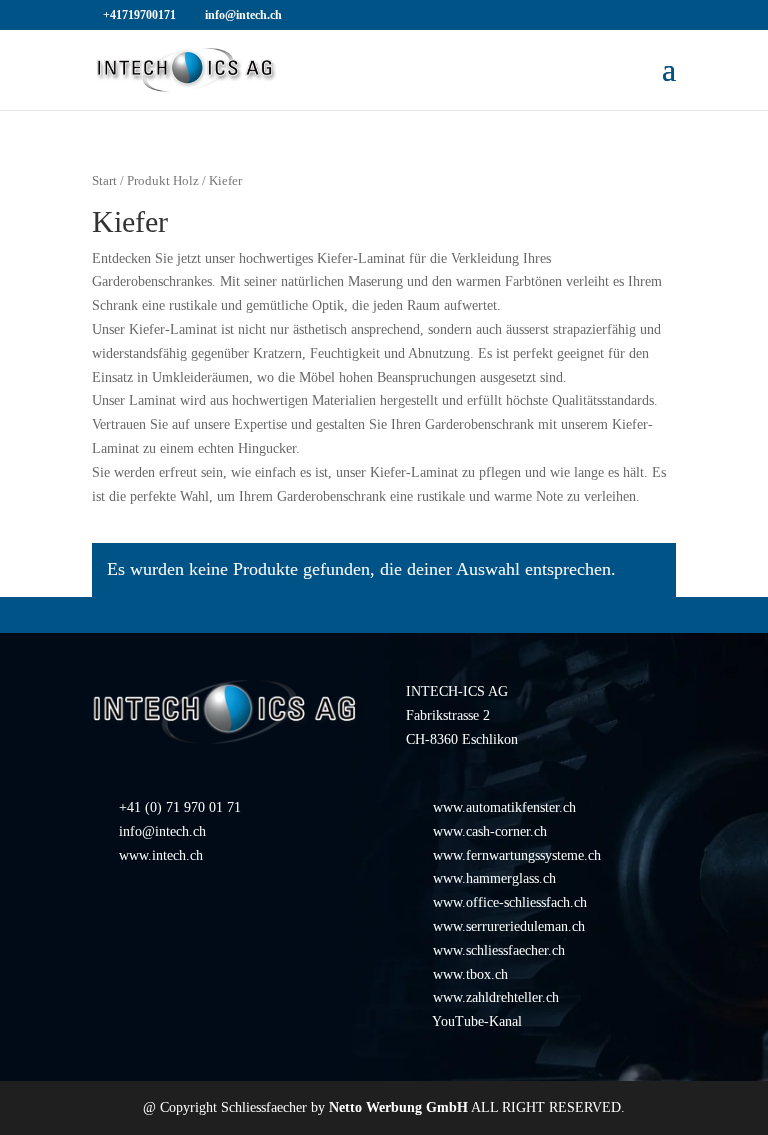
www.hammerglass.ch (494, 878)
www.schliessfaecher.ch (499, 950)
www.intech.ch (161, 855)
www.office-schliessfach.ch (510, 902)
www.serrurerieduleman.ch (509, 926)
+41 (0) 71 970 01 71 (180, 807)
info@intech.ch (162, 831)
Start (104, 181)
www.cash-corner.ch (490, 831)
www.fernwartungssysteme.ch (517, 855)
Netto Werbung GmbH (398, 1107)
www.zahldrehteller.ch (496, 997)
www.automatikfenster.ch (504, 807)
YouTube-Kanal (477, 1021)
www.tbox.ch (470, 974)
